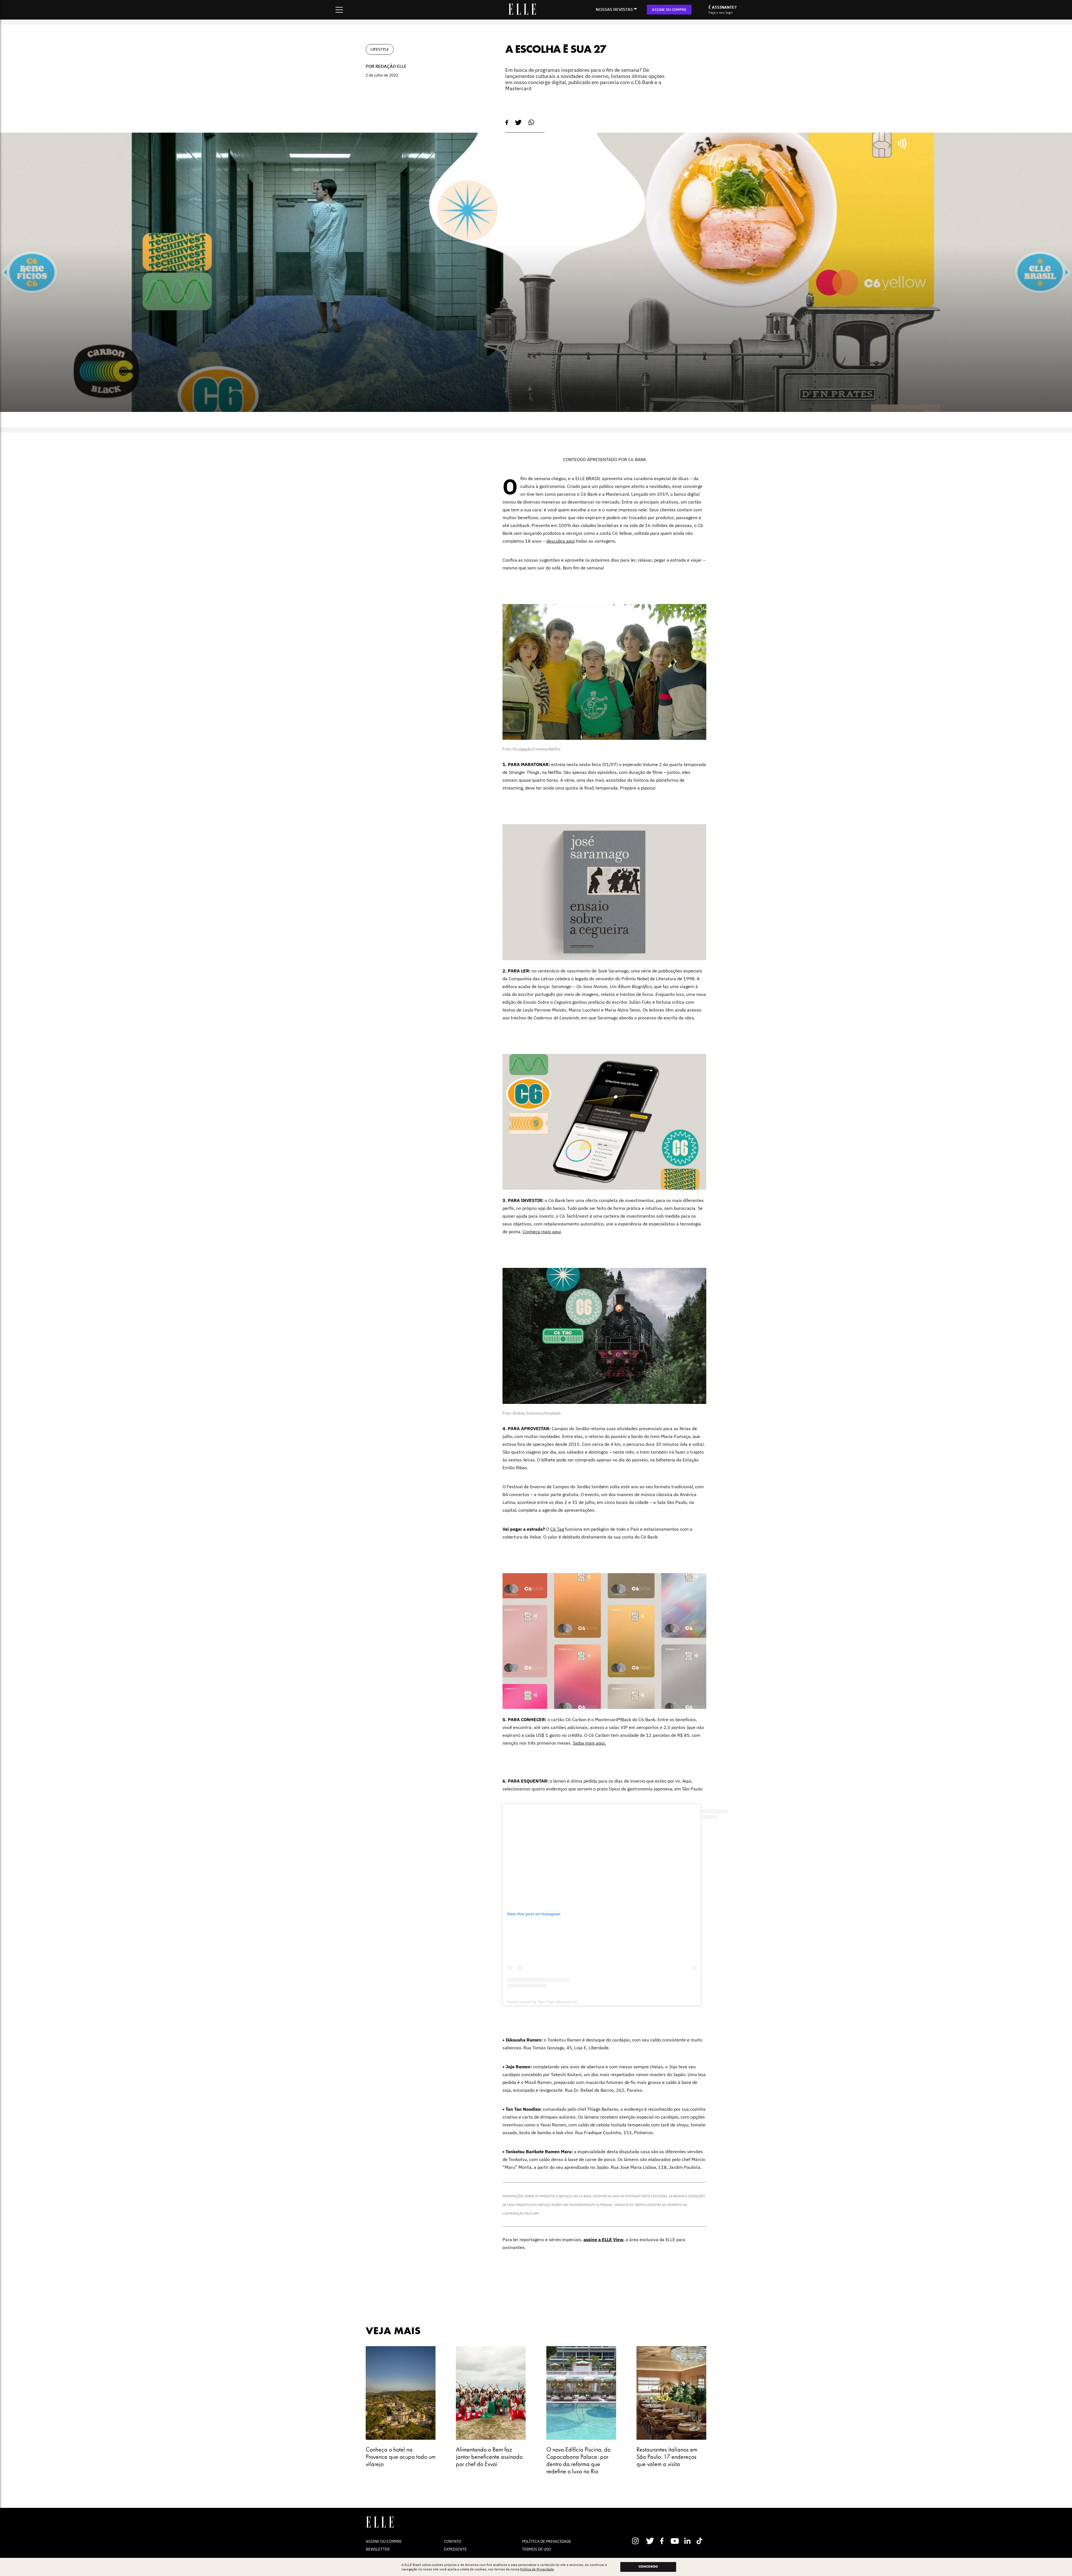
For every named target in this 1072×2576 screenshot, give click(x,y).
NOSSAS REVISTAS (614, 9)
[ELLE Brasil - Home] (522, 13)
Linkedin (688, 2541)
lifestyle (380, 49)
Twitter (650, 2541)
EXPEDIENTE (455, 2549)
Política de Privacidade (537, 2569)
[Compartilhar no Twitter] (518, 123)
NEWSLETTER (378, 2549)
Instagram (638, 2541)
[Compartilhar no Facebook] (507, 123)
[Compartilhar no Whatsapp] (531, 122)
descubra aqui (561, 541)
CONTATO (453, 2541)
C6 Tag (557, 1529)
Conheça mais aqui (542, 1232)
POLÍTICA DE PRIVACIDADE (547, 2541)
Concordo (648, 2567)
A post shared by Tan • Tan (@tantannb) (542, 2002)
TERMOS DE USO (537, 2549)
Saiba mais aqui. (589, 1743)
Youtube (675, 2541)
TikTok (701, 2541)
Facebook (663, 2541)
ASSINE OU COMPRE (669, 10)
